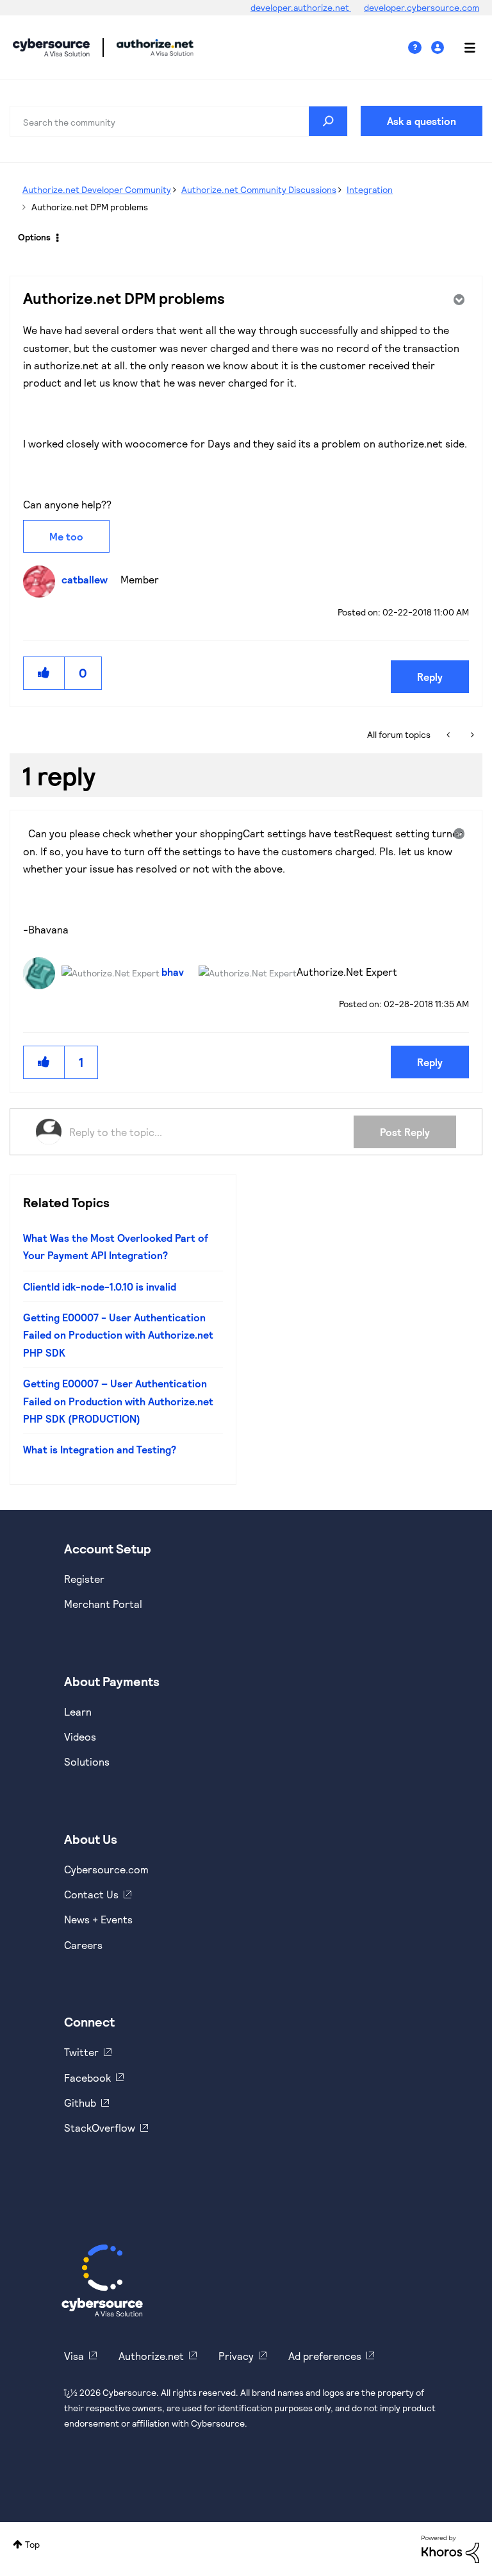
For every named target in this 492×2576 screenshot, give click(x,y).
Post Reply (405, 1132)
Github (80, 2103)
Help (420, 48)
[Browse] (463, 47)
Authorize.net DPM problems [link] (90, 207)
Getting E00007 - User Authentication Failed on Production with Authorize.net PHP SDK (118, 1335)
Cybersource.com (106, 1869)
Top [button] (32, 2544)
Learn (78, 1711)
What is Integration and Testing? (100, 1449)
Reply (430, 677)
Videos (80, 1736)
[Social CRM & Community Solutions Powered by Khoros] (450, 2548)
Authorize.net (151, 2356)
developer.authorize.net (301, 7)
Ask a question (422, 121)
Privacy (236, 2356)
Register (84, 1579)
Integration (370, 189)
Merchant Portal (103, 1604)
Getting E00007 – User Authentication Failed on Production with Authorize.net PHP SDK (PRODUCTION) (118, 1401)
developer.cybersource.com (422, 7)
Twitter (81, 2052)
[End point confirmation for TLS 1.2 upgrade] (449, 735)
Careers (83, 1945)
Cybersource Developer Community (51, 47)
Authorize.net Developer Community (97, 189)
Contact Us (91, 1894)
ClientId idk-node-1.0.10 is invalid (100, 1286)
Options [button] (34, 237)
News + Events (98, 1919)
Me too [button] (66, 536)
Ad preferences (325, 2356)
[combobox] (179, 121)
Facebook (87, 2078)
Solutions (87, 1761)
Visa (74, 2356)
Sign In (439, 48)
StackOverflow (100, 2128)
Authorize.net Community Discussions (259, 189)
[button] (44, 673)
